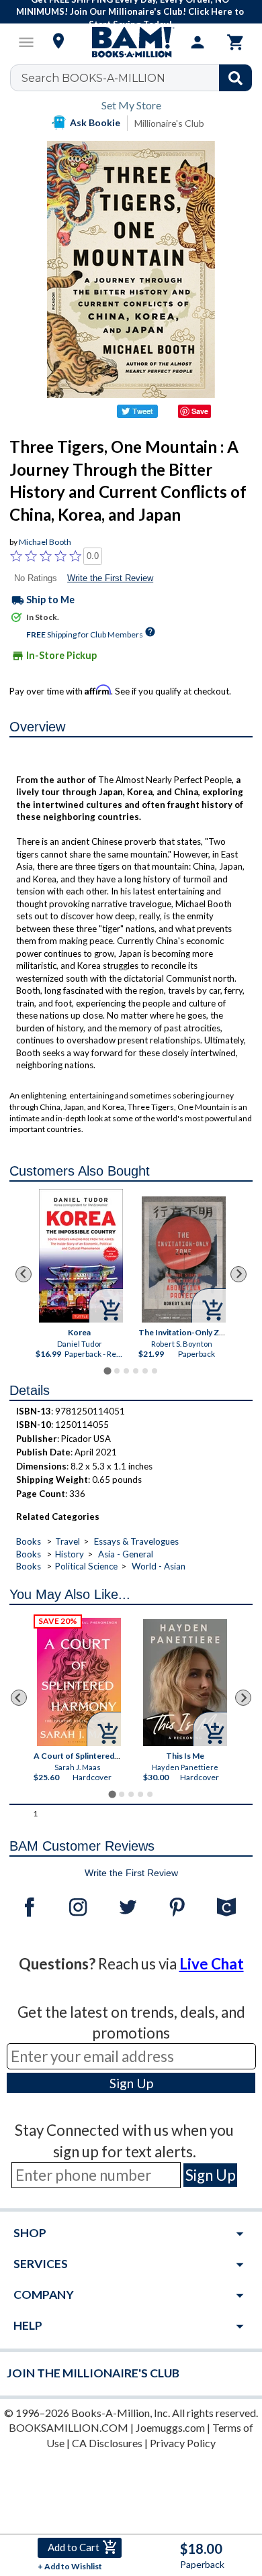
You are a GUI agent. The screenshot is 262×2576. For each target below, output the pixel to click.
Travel (68, 1541)
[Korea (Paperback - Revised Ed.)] (82, 1256)
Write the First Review (110, 578)
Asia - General (126, 1554)
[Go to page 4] (136, 1371)
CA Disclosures (107, 2443)
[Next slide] (238, 1274)
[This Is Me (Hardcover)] (185, 1683)
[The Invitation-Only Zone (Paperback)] (184, 1259)
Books (29, 1541)
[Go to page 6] (155, 1371)
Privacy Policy (183, 2443)
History (70, 1554)
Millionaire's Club (169, 123)
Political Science (86, 1566)
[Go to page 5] (145, 1371)
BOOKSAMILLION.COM (69, 2427)
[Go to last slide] (24, 1274)
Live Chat (212, 1964)
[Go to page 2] (117, 1371)
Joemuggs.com (170, 2427)
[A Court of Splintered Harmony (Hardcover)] (79, 1682)
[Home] (131, 42)
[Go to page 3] (126, 1371)
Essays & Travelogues (136, 1541)
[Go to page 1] (107, 1371)
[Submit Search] (235, 78)
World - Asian (159, 1566)
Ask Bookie (95, 122)
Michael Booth (45, 542)
